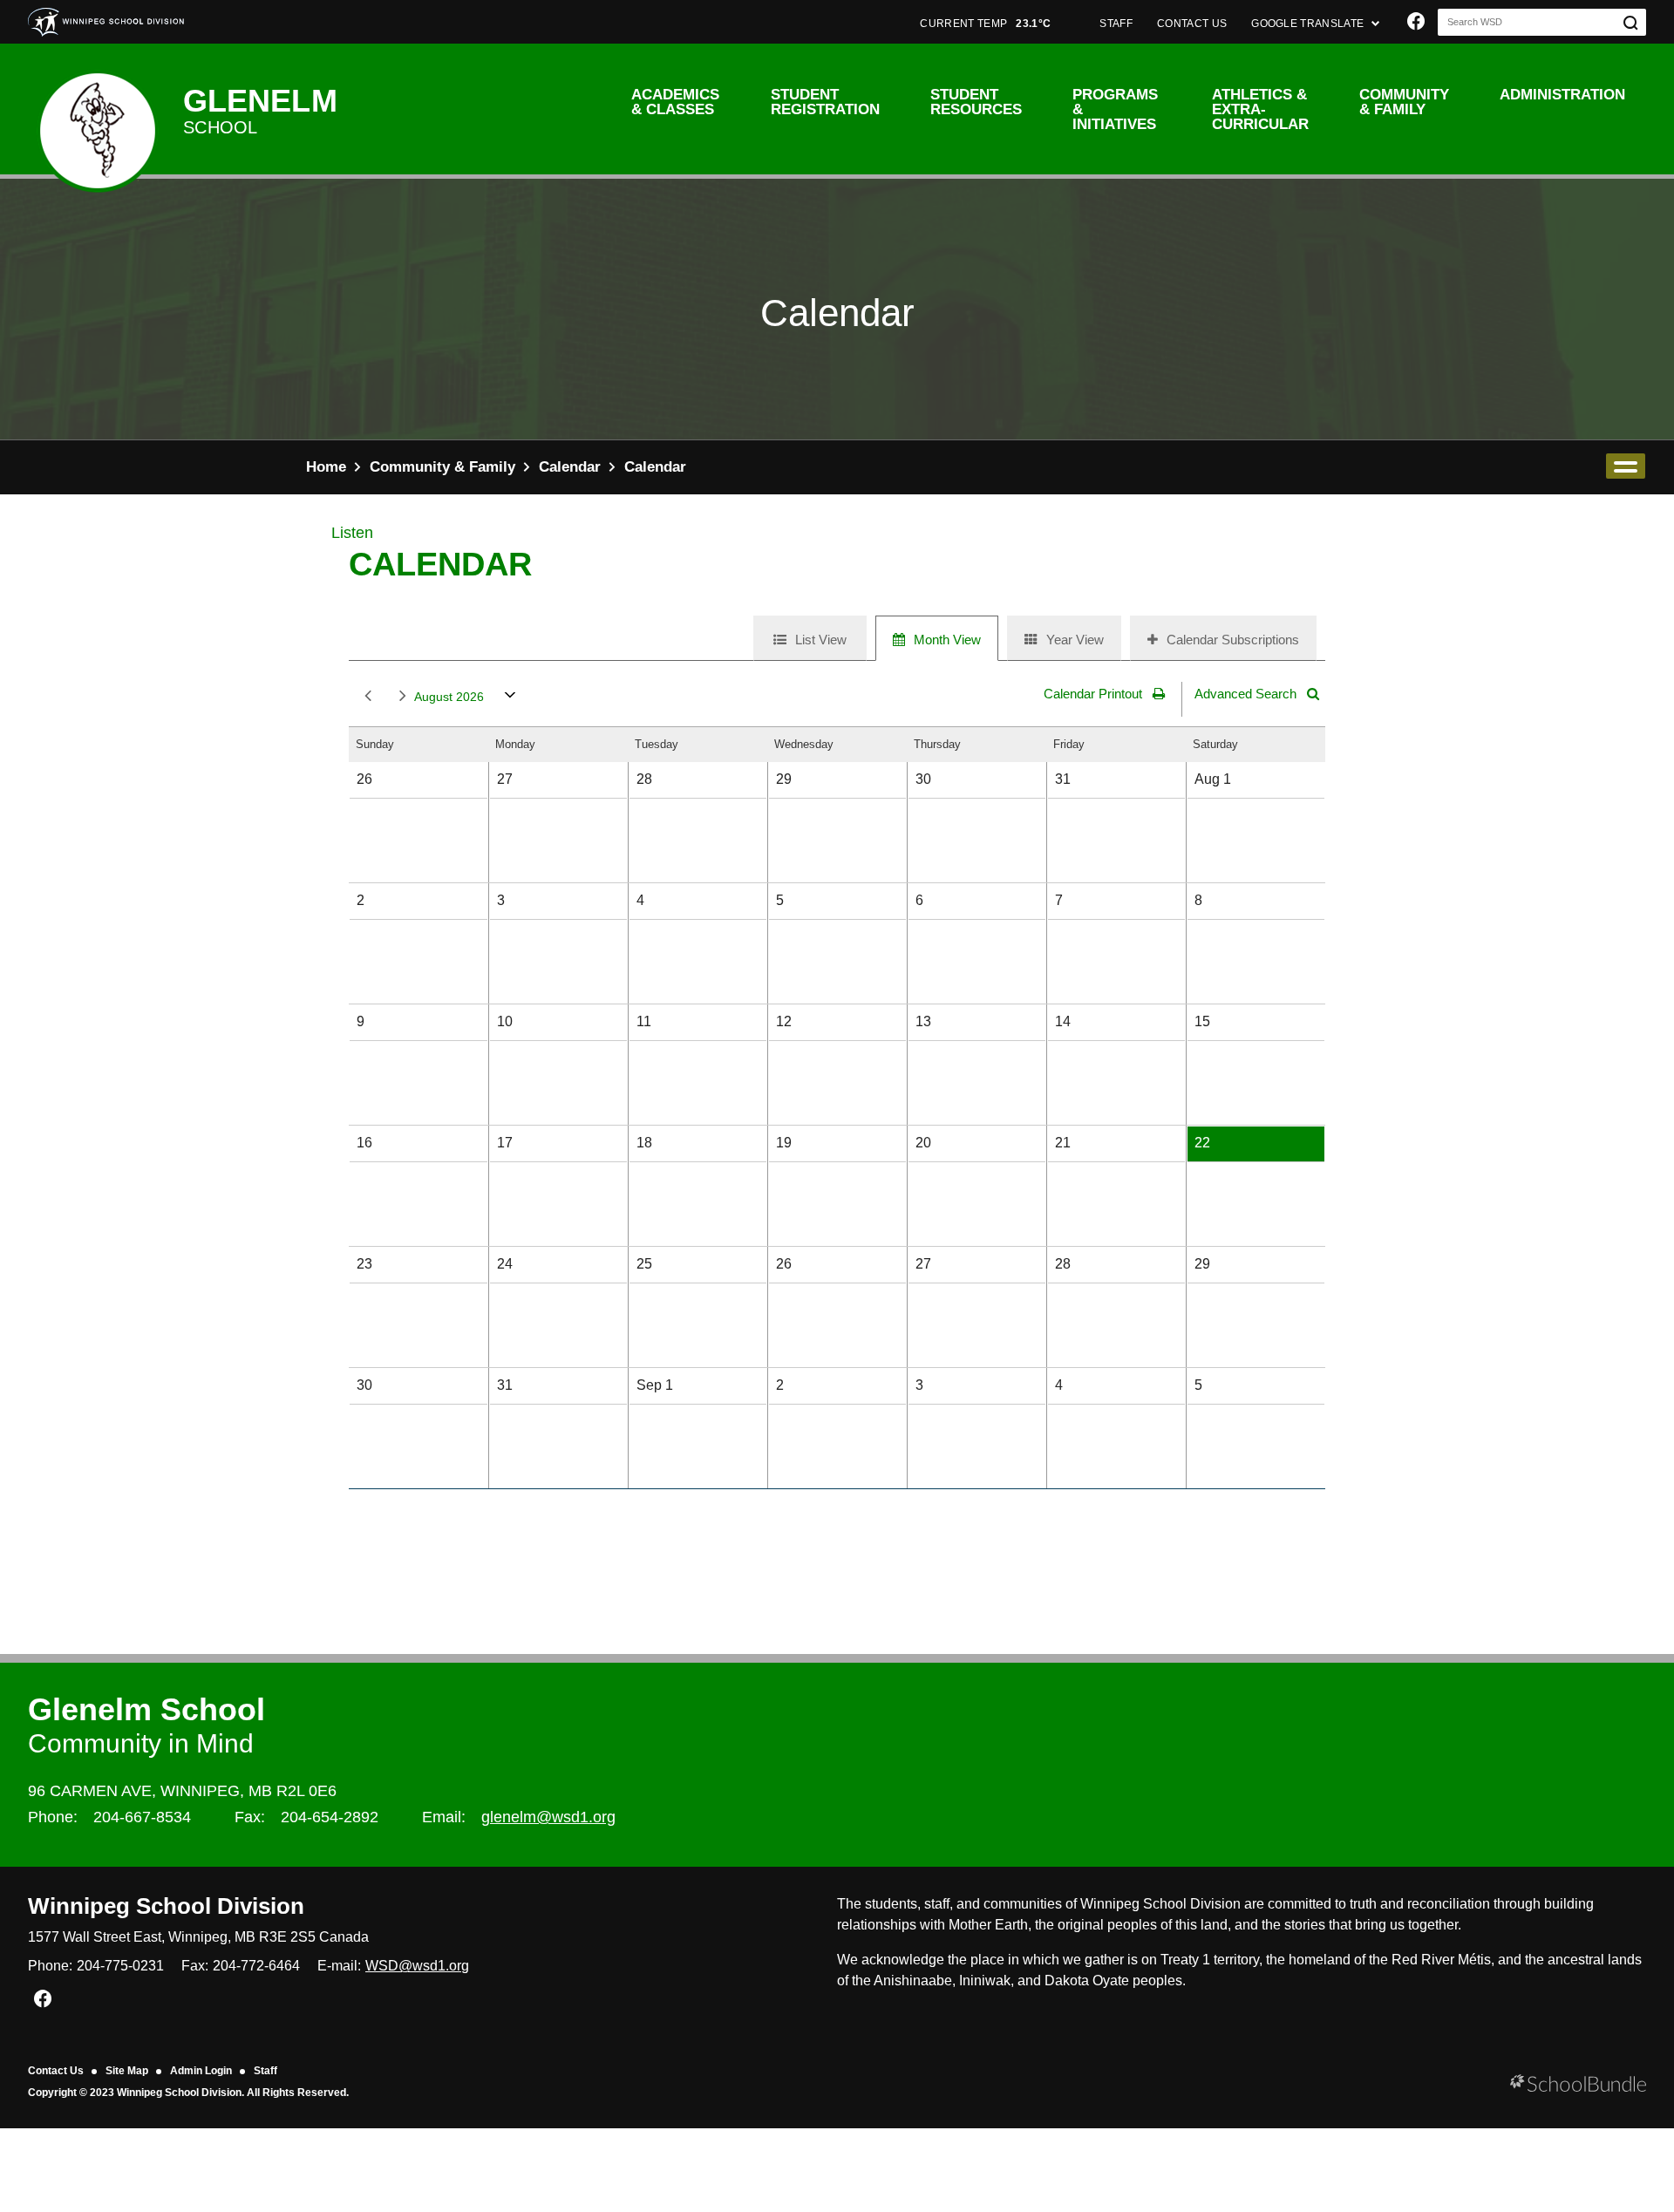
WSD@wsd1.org (417, 1966)
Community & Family (1404, 102)
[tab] (810, 638)
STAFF (1116, 24)
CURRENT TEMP (985, 24)
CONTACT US (1192, 24)
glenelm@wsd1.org (548, 1817)
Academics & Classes (675, 102)
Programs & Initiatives (1115, 109)
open (1626, 466)
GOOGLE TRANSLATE (1309, 24)
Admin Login (201, 2071)
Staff (265, 2071)
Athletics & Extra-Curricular (1260, 109)
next (399, 697)
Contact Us (56, 2071)
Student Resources (976, 102)
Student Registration (825, 102)
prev (364, 697)
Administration (1562, 95)
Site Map (127, 2071)
